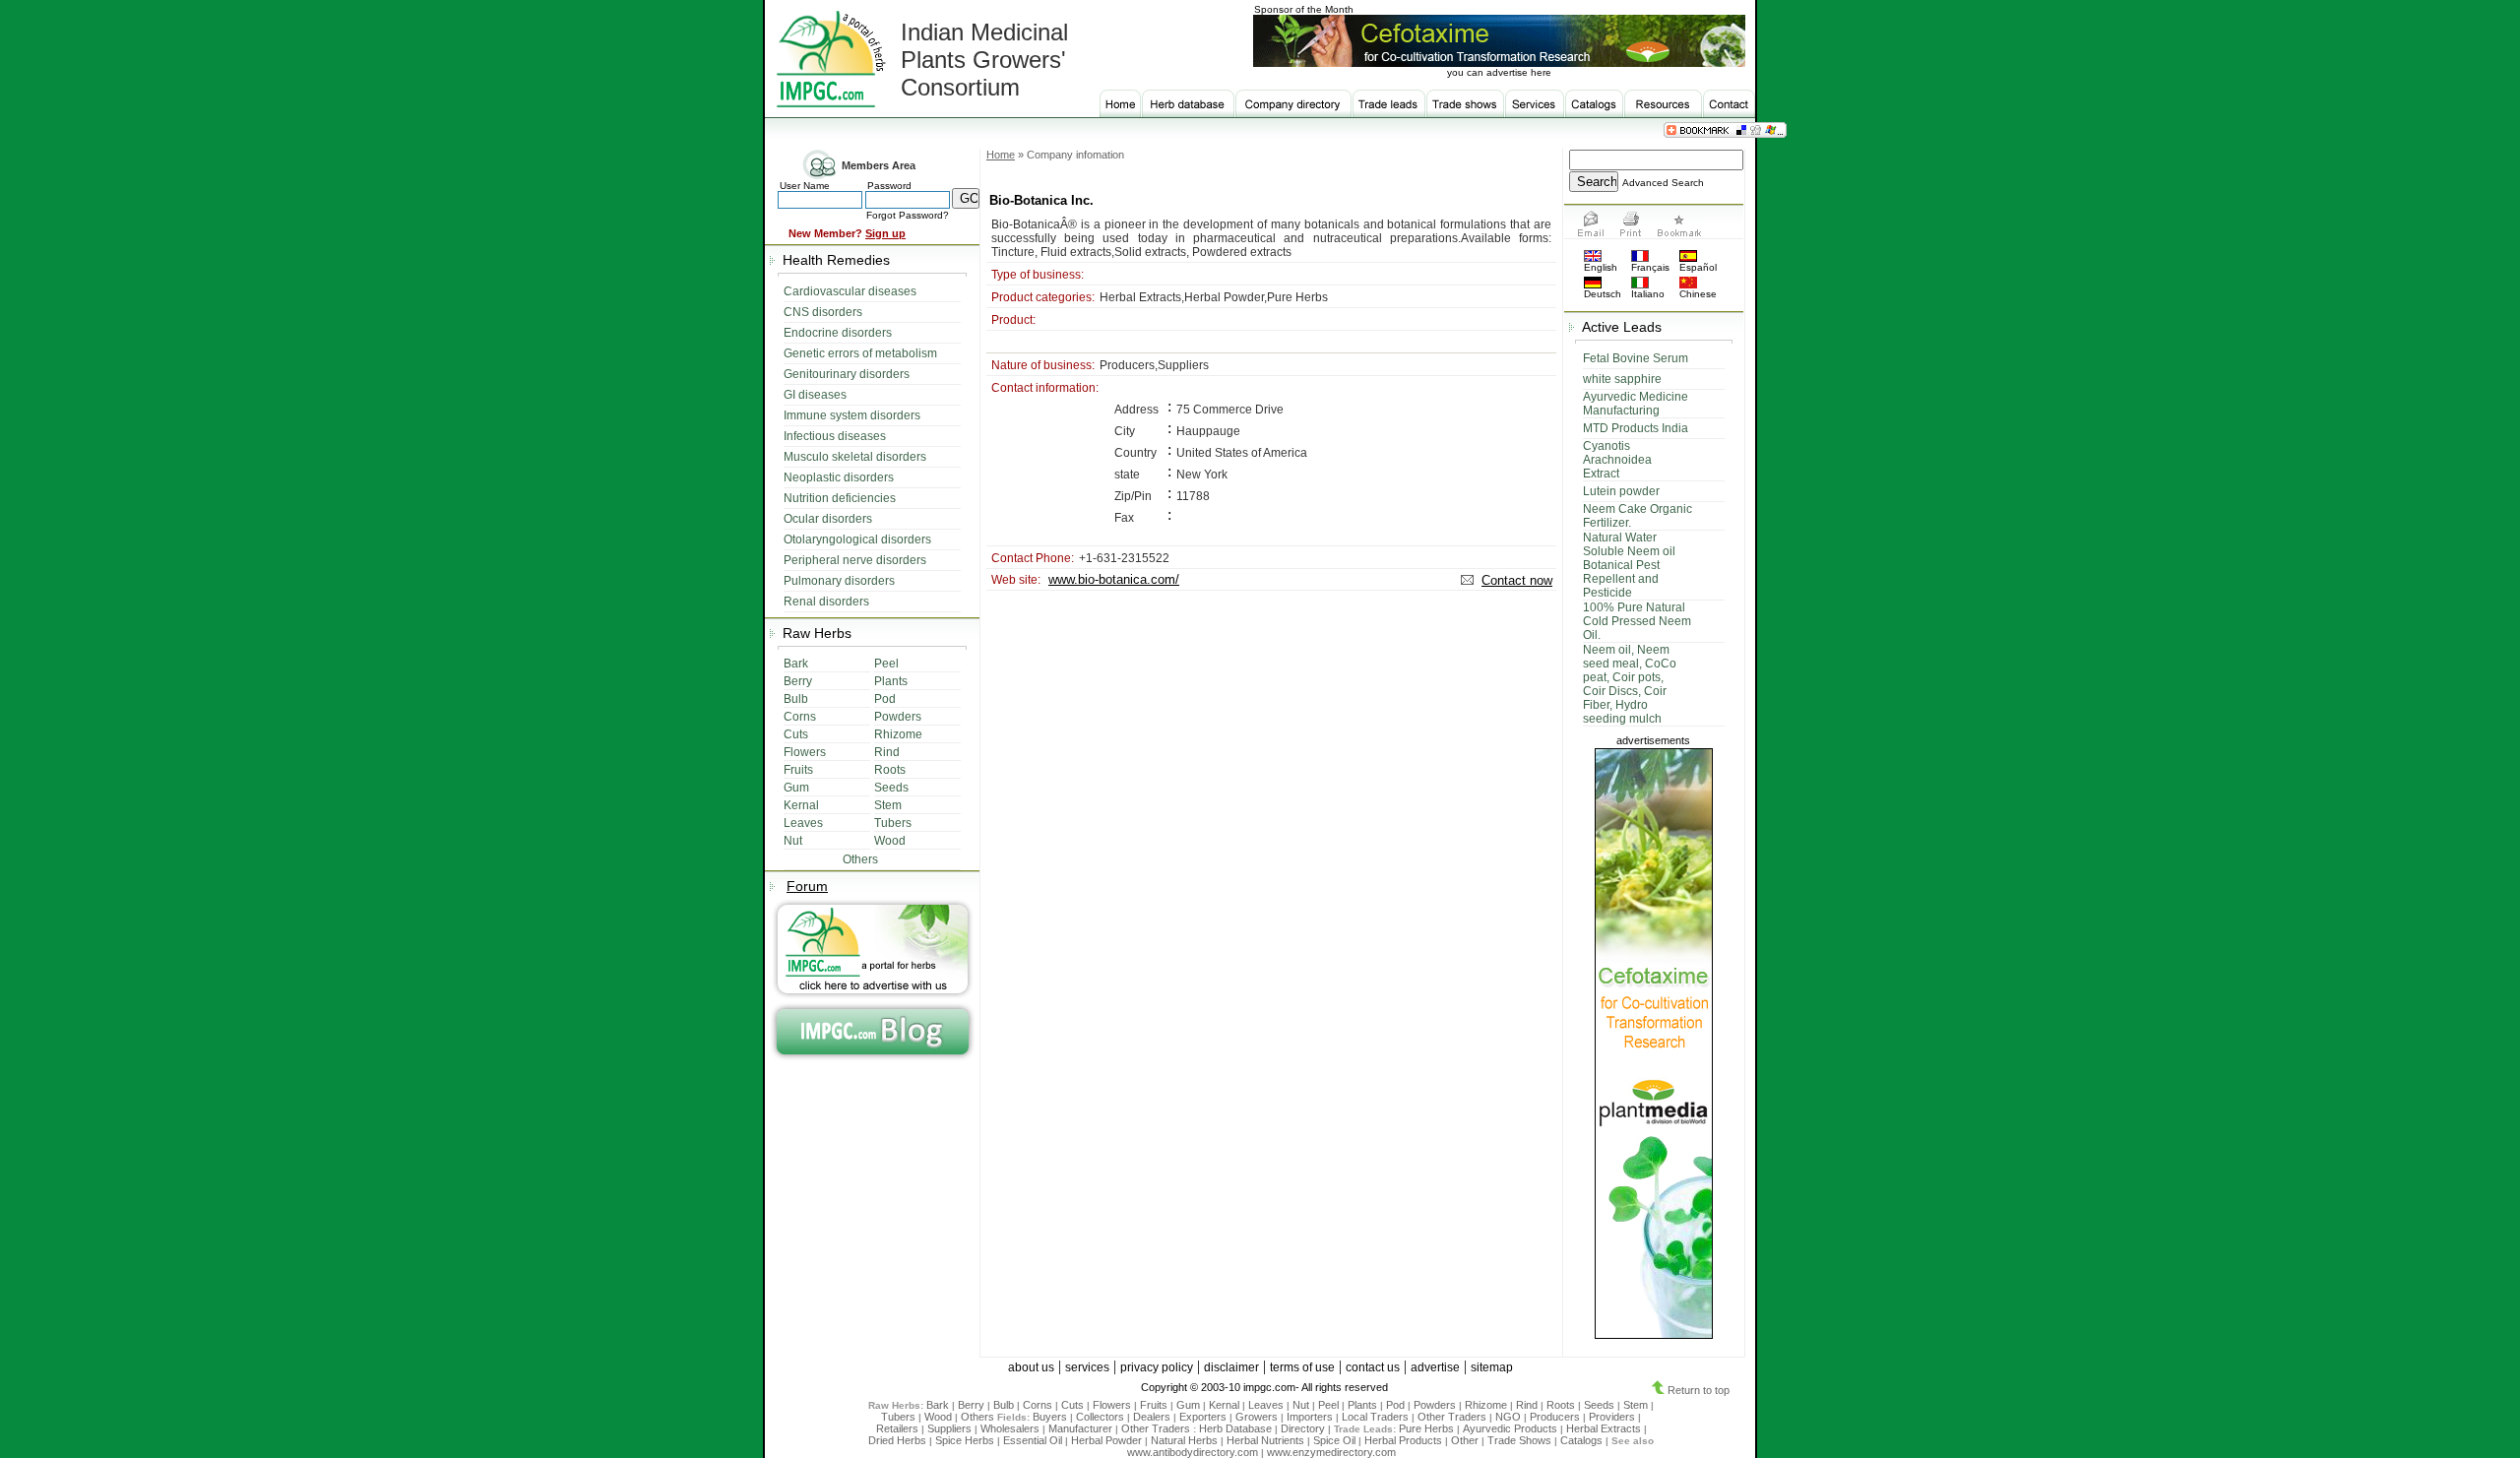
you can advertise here (1499, 72)
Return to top (1697, 1390)
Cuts (1072, 1405)
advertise (1435, 1367)
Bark (938, 1405)
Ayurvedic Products (1510, 1428)
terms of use (1302, 1367)
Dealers (1152, 1417)
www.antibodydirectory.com (1193, 1452)
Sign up (885, 233)
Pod (1395, 1405)
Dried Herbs (897, 1440)
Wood (938, 1417)
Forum (807, 886)
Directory (1303, 1428)
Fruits (1154, 1405)
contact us (1373, 1367)
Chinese (1698, 294)
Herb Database (1235, 1428)
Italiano (1648, 294)
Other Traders (1452, 1417)
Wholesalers (1010, 1428)
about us (1031, 1367)
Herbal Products (1403, 1440)
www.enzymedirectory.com (1331, 1452)
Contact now (1517, 580)
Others (979, 1417)
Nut (1301, 1405)
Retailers (897, 1428)
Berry (971, 1405)
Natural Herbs (1184, 1440)
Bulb (1004, 1405)
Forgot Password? (908, 215)
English (1601, 267)
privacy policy (1157, 1367)
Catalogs (1581, 1440)
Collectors (1100, 1417)
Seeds (1599, 1405)
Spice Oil (1334, 1440)
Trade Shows (1519, 1440)
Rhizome (1486, 1405)
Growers (1257, 1417)
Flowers (1112, 1405)
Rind (1527, 1405)
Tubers (898, 1417)
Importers (1310, 1417)
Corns (1038, 1405)
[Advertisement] (1271, 695)
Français (1650, 267)
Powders (1435, 1405)
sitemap (1492, 1367)
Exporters (1203, 1417)
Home (1001, 155)
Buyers (1050, 1417)
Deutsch (1603, 294)
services (1087, 1367)
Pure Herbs (1426, 1428)
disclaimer (1231, 1367)
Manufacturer (1080, 1428)
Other (1465, 1440)
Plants (1362, 1405)
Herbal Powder (1106, 1440)
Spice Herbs (965, 1440)
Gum (1188, 1405)
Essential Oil (1033, 1440)
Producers (1555, 1417)
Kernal (1224, 1405)
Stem (1636, 1405)
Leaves (1266, 1405)
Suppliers (949, 1428)
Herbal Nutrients (1265, 1440)
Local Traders (1375, 1417)
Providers (1612, 1417)
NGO (1508, 1417)
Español (1698, 267)
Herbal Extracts (1604, 1428)
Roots (1561, 1405)
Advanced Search (1663, 183)
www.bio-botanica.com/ (1114, 579)
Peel (1328, 1405)
